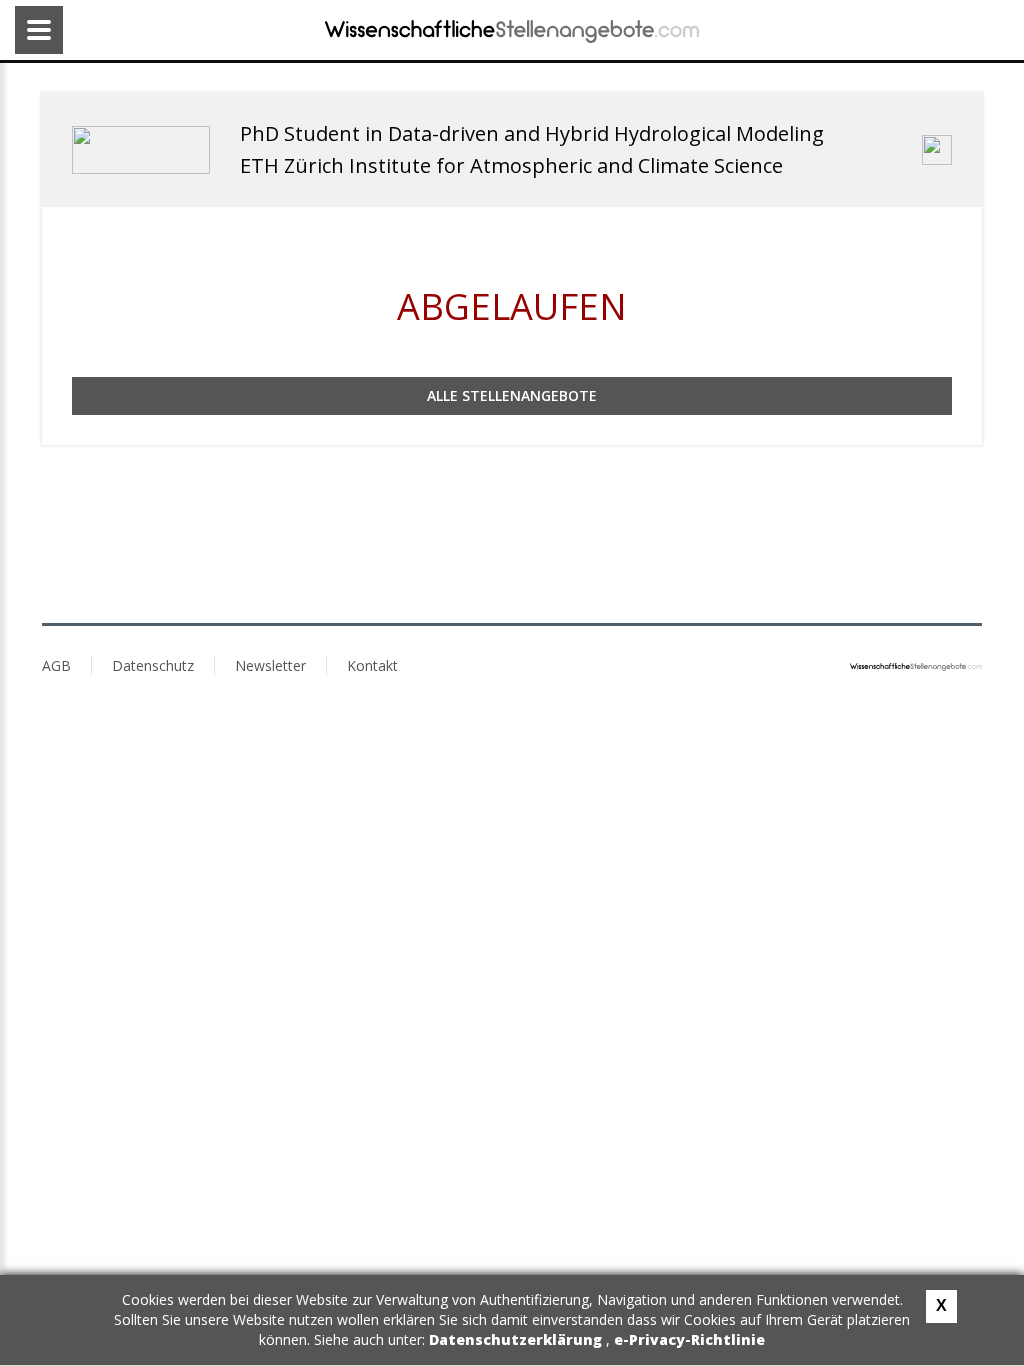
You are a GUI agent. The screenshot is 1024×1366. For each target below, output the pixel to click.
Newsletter (270, 665)
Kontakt (372, 665)
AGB (56, 665)
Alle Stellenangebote (512, 395)
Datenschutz (153, 665)
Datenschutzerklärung (517, 1339)
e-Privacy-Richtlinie (689, 1339)
